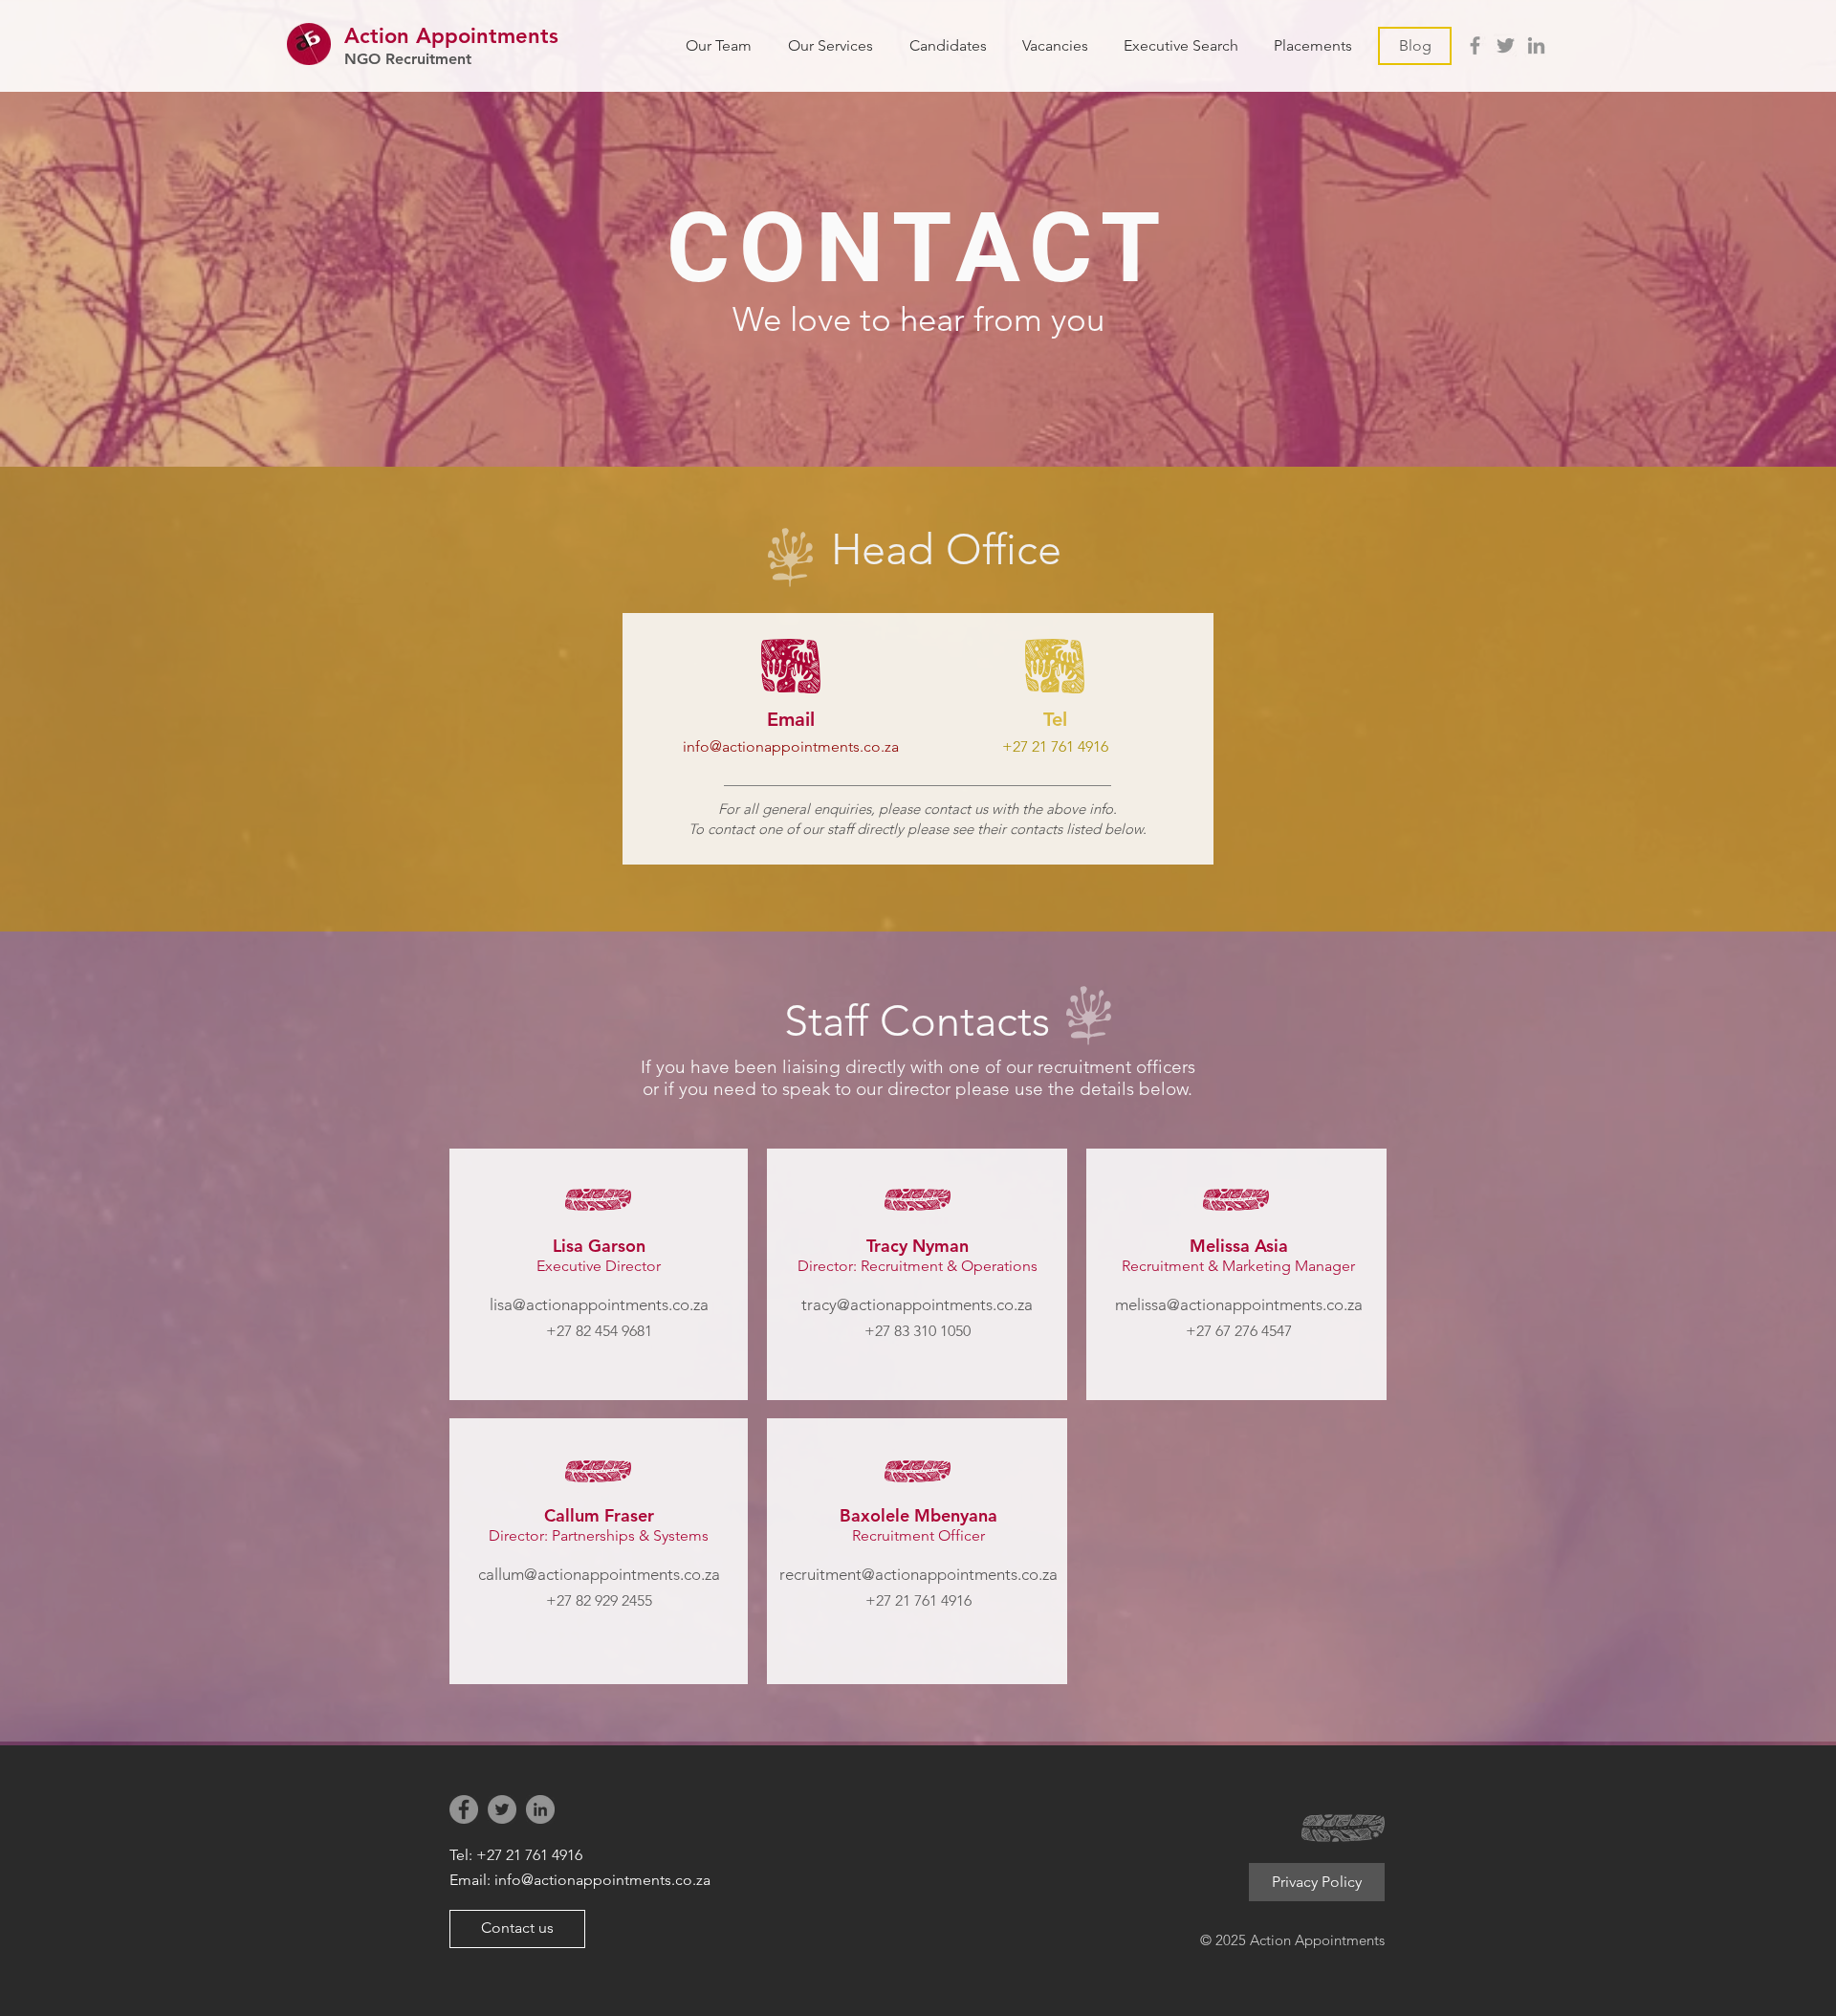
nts (543, 36)
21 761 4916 (1070, 746)
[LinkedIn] (1536, 45)
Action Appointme (436, 36)
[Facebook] (1475, 45)
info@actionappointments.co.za (791, 746)
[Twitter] (1506, 45)
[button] (1055, 45)
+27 (1017, 746)
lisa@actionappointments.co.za (599, 1304)
